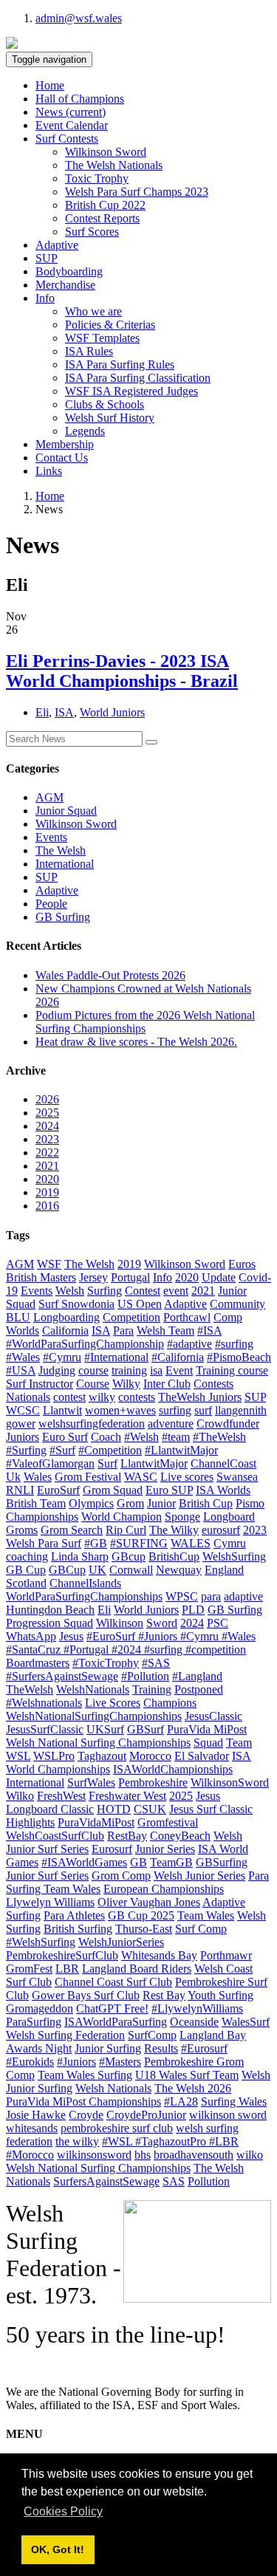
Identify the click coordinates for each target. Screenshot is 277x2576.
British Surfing (78, 1929)
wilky (102, 1397)
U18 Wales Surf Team (187, 2075)
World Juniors (112, 712)
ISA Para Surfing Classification (138, 378)
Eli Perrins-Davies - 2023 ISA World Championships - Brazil (122, 671)
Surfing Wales (234, 2101)
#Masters (120, 2062)
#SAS (156, 1663)
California (65, 1330)
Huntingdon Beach (50, 1610)
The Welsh (61, 850)
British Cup (206, 1503)
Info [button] (45, 298)
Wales (38, 1477)
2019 (47, 1192)
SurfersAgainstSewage (106, 2181)
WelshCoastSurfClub (55, 1836)
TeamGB (171, 1862)
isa (156, 1370)
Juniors (23, 1437)
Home (50, 85)
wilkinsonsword (94, 2155)
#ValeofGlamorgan (50, 1463)
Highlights (30, 1822)
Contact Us (62, 458)
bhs (143, 2155)
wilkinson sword (228, 2115)
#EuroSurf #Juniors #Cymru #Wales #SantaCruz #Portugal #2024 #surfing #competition (131, 1643)
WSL (18, 1756)
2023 (47, 1139)
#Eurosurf (204, 2048)
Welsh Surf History (110, 418)
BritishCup (174, 1556)
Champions (170, 1703)
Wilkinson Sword (106, 152)
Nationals (28, 1397)
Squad (208, 1743)
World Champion (122, 1517)
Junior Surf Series (47, 1876)
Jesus (71, 1636)
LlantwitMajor (154, 1463)
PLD (193, 1610)
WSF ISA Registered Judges (131, 391)
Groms (22, 1530)
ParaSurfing (34, 2022)
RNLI (20, 1490)
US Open (140, 1304)
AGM (49, 797)
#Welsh (141, 1437)
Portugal (130, 1277)
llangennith (241, 1410)
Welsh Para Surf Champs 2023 (137, 192)
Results (161, 2048)
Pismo (250, 1503)
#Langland (197, 1676)
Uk (13, 1477)
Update (219, 1277)
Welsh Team (165, 1330)
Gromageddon (40, 2008)
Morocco (150, 1756)
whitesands (32, 2128)
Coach (106, 1437)
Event (179, 1370)
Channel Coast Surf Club (113, 1982)
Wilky (126, 1384)
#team (176, 1437)
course (93, 1370)
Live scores (187, 1477)
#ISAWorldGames (84, 1862)
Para (123, 1330)
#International (116, 1357)
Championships (42, 1517)
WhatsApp (31, 1636)
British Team (36, 1503)
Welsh (70, 1291)
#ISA (209, 1330)
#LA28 (181, 2101)
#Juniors (76, 2062)
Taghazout (102, 1756)
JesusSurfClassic (45, 1729)
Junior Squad (66, 811)
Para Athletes (74, 1915)
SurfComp (152, 2035)
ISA (64, 712)
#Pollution (145, 1676)
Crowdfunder (228, 1424)
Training (152, 1689)
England (224, 1570)
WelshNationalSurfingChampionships (94, 1716)
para (211, 1596)
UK (98, 1570)
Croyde (86, 2115)
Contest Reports (102, 218)
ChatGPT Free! (112, 2008)
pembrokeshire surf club (117, 2128)
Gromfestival (168, 1822)
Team (239, 1743)
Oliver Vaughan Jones (149, 1902)
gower (21, 1424)
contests (137, 1397)
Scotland (26, 1583)
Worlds (23, 1330)
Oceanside (194, 2022)
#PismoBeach (239, 1357)
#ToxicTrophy (106, 1663)
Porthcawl (187, 1317)
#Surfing (26, 1450)
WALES (191, 1543)
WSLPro (54, 1756)
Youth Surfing (220, 1995)
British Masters (41, 1277)
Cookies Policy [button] (63, 2511)
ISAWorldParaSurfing (116, 2022)
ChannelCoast (223, 1463)
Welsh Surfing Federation (65, 2035)
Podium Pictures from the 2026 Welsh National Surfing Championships (145, 1022)
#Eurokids (30, 2062)
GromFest (29, 1969)
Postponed (199, 1689)
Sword (162, 1623)
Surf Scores (92, 232)
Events (51, 837)
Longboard (229, 1517)
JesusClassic (213, 1716)
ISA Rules (89, 351)
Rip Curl (126, 1530)
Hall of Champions (80, 99)
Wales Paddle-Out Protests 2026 (110, 975)
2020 (47, 1179)
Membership (65, 444)
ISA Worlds (223, 1490)
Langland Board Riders (137, 1969)
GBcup (129, 1556)
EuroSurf (58, 1490)
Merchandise (65, 285)
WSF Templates (102, 338)
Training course (232, 1370)
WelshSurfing (234, 1556)
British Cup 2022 (105, 205)
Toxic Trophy (97, 178)
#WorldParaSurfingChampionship (85, 1344)
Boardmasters (38, 1663)
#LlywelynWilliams (197, 2008)
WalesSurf (246, 2022)
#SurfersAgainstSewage (62, 1676)
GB (138, 1862)
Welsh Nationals (113, 2088)
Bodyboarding (69, 271)
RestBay (127, 1836)
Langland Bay (213, 2035)
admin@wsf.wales (79, 18)
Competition (131, 1317)
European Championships (164, 1889)
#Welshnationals (44, 1703)
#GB (96, 1543)
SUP (47, 258)
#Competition (110, 1450)
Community (237, 1304)
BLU (18, 1317)
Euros (242, 1264)
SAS (174, 2181)
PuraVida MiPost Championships (83, 2101)
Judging (57, 1370)
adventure (171, 1424)
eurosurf (221, 1530)
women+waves (120, 1410)
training (129, 1370)
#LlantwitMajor (181, 1450)
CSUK (150, 1809)
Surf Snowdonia (76, 1304)
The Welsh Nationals (114, 165)
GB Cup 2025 (141, 1915)
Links (49, 471)
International (65, 864)
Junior (161, 1503)
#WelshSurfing (41, 1942)
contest (69, 1397)
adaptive (243, 1596)
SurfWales (91, 1782)
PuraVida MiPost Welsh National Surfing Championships (126, 1736)
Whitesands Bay (159, 1955)
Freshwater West (127, 1796)
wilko (250, 2155)
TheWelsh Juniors (200, 1397)
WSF (49, 1264)
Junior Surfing (108, 2048)
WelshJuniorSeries (121, 1942)
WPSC (182, 1596)
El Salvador (202, 1756)
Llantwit (62, 1410)
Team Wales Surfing (85, 2075)
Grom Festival (88, 1477)
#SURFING (139, 1543)
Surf (107, 1463)
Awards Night (39, 2048)
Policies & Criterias (110, 325)
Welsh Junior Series (199, 1876)
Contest (143, 1291)
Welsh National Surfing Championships (98, 2168)
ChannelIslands (85, 1583)
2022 (47, 1152)
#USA (21, 1370)
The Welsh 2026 (193, 2088)
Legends (85, 431)
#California (178, 1357)
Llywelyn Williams (50, 1902)
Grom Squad (113, 1490)
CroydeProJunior (146, 2115)
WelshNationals (93, 1689)
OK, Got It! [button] (58, 2549)
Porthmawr (226, 1955)
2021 (47, 1166)
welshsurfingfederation (92, 1424)
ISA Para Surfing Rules (120, 364)
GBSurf (146, 1729)
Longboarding (66, 1317)
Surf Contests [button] (67, 138)
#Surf (62, 1450)
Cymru (230, 1543)
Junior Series (165, 1849)
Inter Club (167, 1384)
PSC (218, 1623)
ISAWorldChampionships (173, 1769)
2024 (47, 1126)
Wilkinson (120, 1623)
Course (93, 1384)
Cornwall (131, 1570)
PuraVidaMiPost (96, 1822)
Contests (213, 1384)
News (71, 112)
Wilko (20, 1796)
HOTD (114, 1809)
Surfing (105, 1291)
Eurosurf (112, 1849)
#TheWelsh (219, 1437)
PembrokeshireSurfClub (62, 1955)
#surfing (234, 1344)
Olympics (91, 1503)
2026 (47, 1099)
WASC (141, 1477)
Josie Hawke (36, 2115)
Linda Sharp (80, 1556)
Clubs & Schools (105, 404)
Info (163, 1277)
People (51, 904)
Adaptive (57, 245)
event (176, 1291)
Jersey (93, 1277)
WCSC (23, 1410)
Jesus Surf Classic (211, 1809)
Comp (228, 1317)
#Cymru (62, 1357)
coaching (27, 1556)
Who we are (93, 311)
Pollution (209, 2181)
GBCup (67, 1570)
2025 (47, 1113)
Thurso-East (144, 1929)
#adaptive (189, 1344)
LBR (67, 1969)
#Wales (23, 1357)
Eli (42, 712)
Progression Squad (49, 1623)
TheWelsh (30, 1689)
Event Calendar (72, 125)
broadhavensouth (194, 2155)
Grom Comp (121, 1876)
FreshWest (61, 1796)
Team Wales (206, 1915)
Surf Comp (201, 1929)
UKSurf (105, 1729)
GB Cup (26, 1570)
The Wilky (174, 1530)
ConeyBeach (180, 1836)
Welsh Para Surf (44, 1543)
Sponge (182, 1517)
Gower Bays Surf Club (86, 1995)
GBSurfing (222, 1862)
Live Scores (113, 1703)
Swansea (237, 1477)
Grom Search (72, 1530)
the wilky (77, 2141)
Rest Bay (164, 1995)
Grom (130, 1503)
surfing (175, 1410)
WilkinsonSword (230, 1782)
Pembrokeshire (153, 1782)
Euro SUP (169, 1490)
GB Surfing (63, 917)
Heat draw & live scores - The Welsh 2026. (136, 1042)
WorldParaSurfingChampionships (84, 1596)
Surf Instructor (40, 1384)
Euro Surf (65, 1437)
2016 (47, 1206)
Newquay (179, 1570)
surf (203, 1410)
